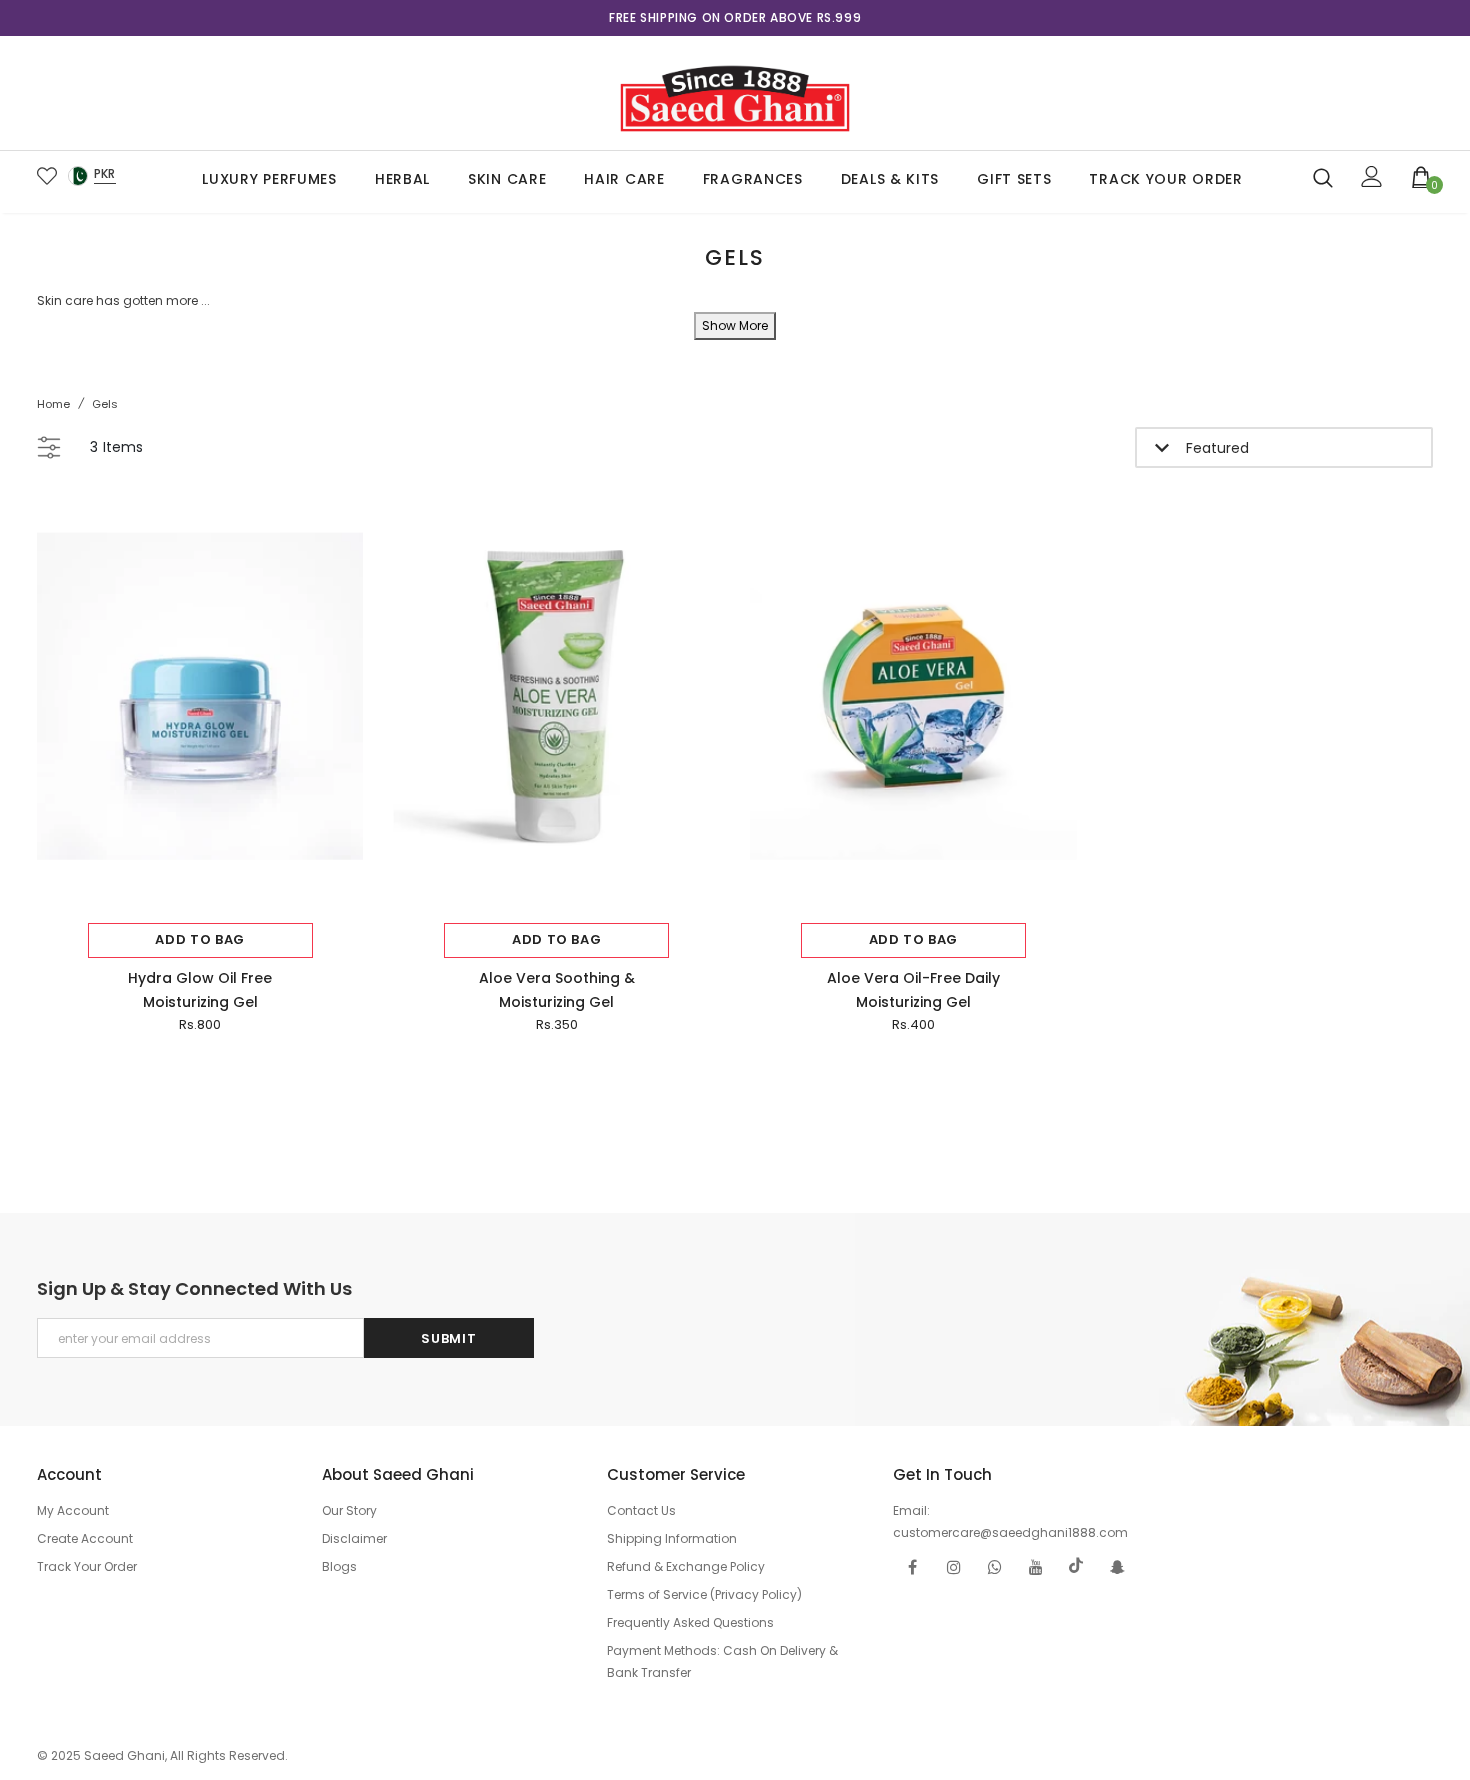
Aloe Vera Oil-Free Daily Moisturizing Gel (913, 990)
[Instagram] (954, 1566)
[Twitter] (1077, 1566)
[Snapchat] (1118, 1566)
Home (53, 404)
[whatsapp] (995, 1566)
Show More (735, 325)
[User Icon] (1372, 176)
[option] (735, 18)
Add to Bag (200, 939)
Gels (105, 404)
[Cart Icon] (1421, 176)
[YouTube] (1036, 1566)
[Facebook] (913, 1566)
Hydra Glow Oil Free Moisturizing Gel (200, 990)
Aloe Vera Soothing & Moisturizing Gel (557, 990)
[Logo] (735, 93)
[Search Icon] (1323, 177)
